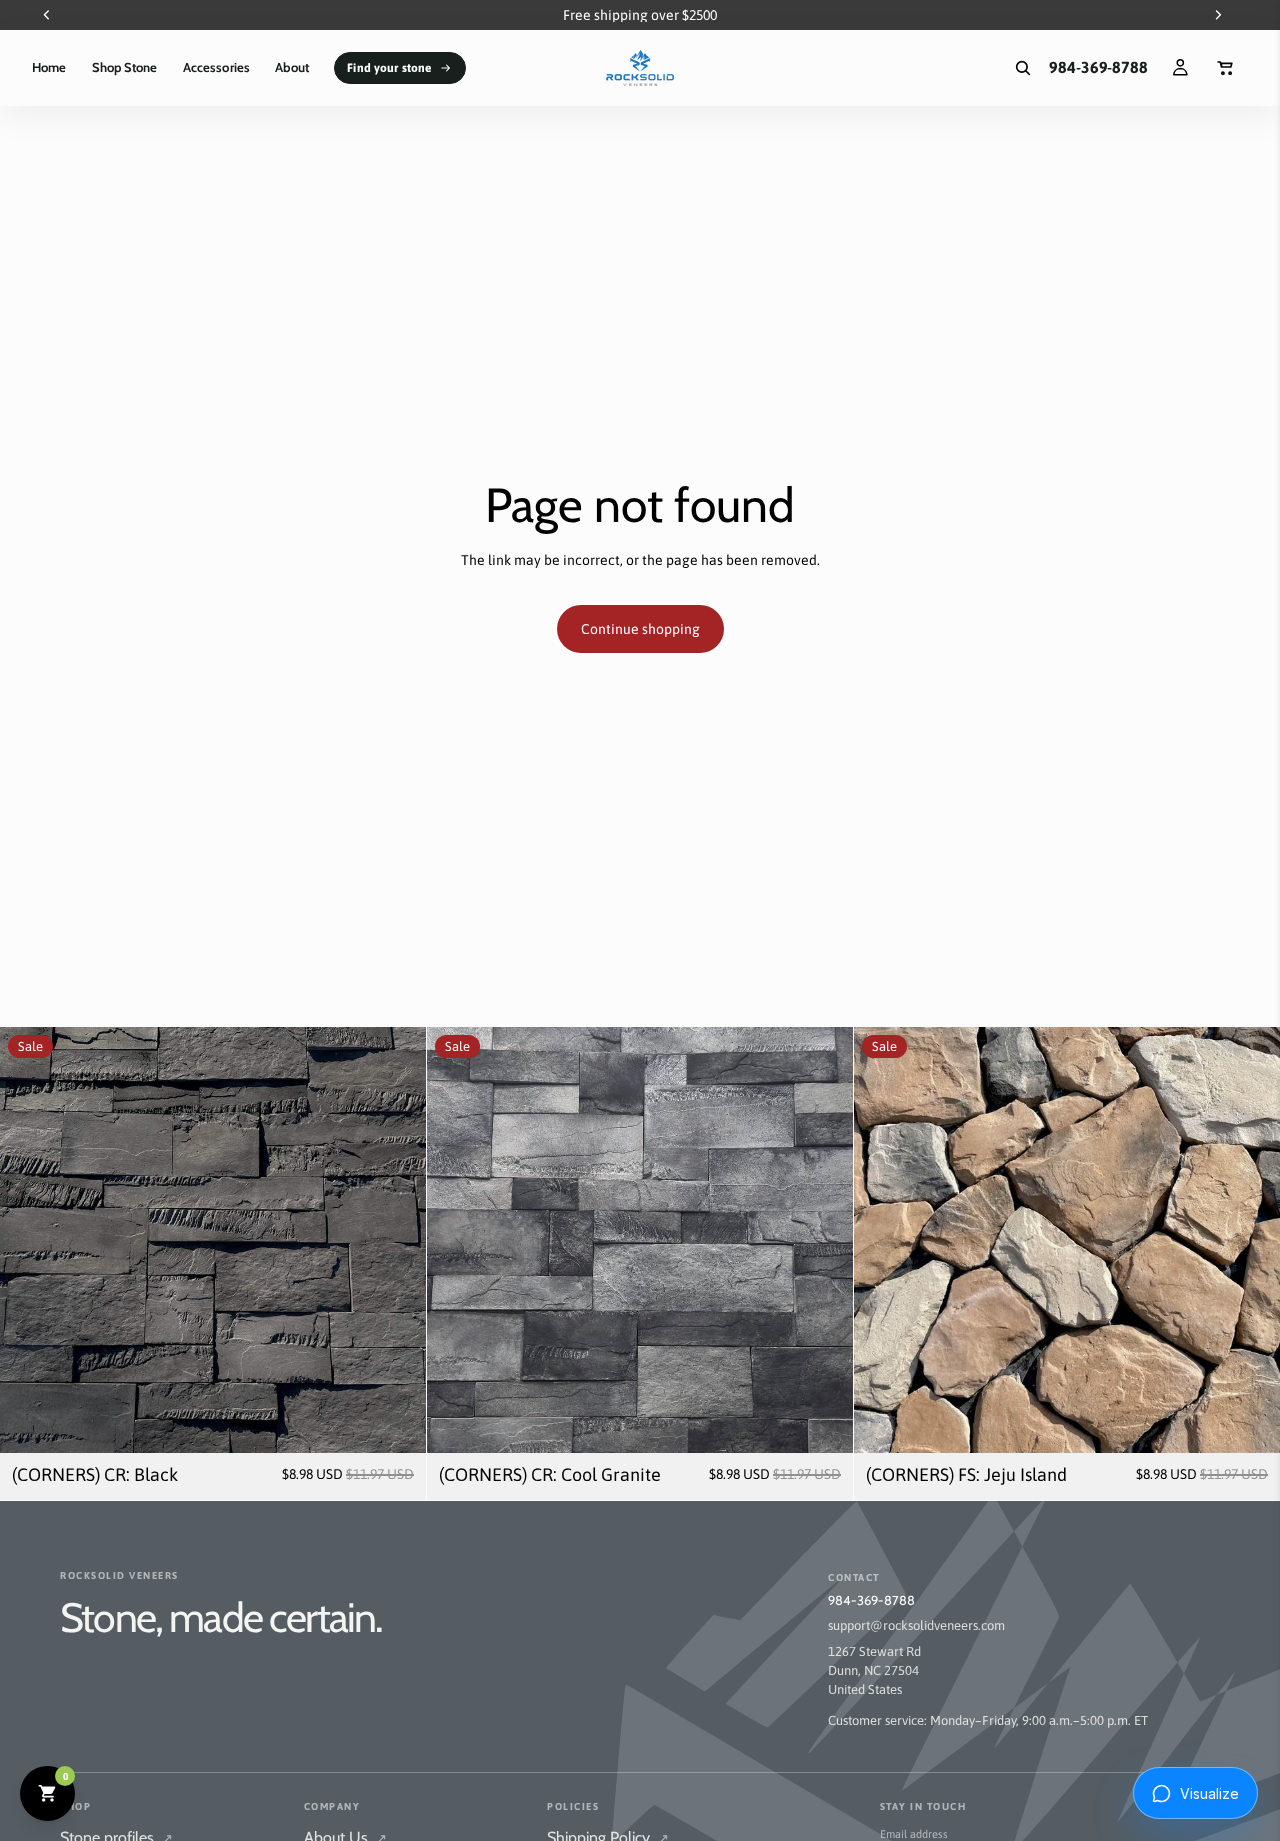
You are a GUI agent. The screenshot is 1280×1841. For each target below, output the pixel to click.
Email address (914, 1834)
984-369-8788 (871, 1600)
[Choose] (395, 1422)
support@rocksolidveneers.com (916, 1625)
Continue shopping (640, 629)
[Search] (1023, 68)
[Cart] (1226, 68)
